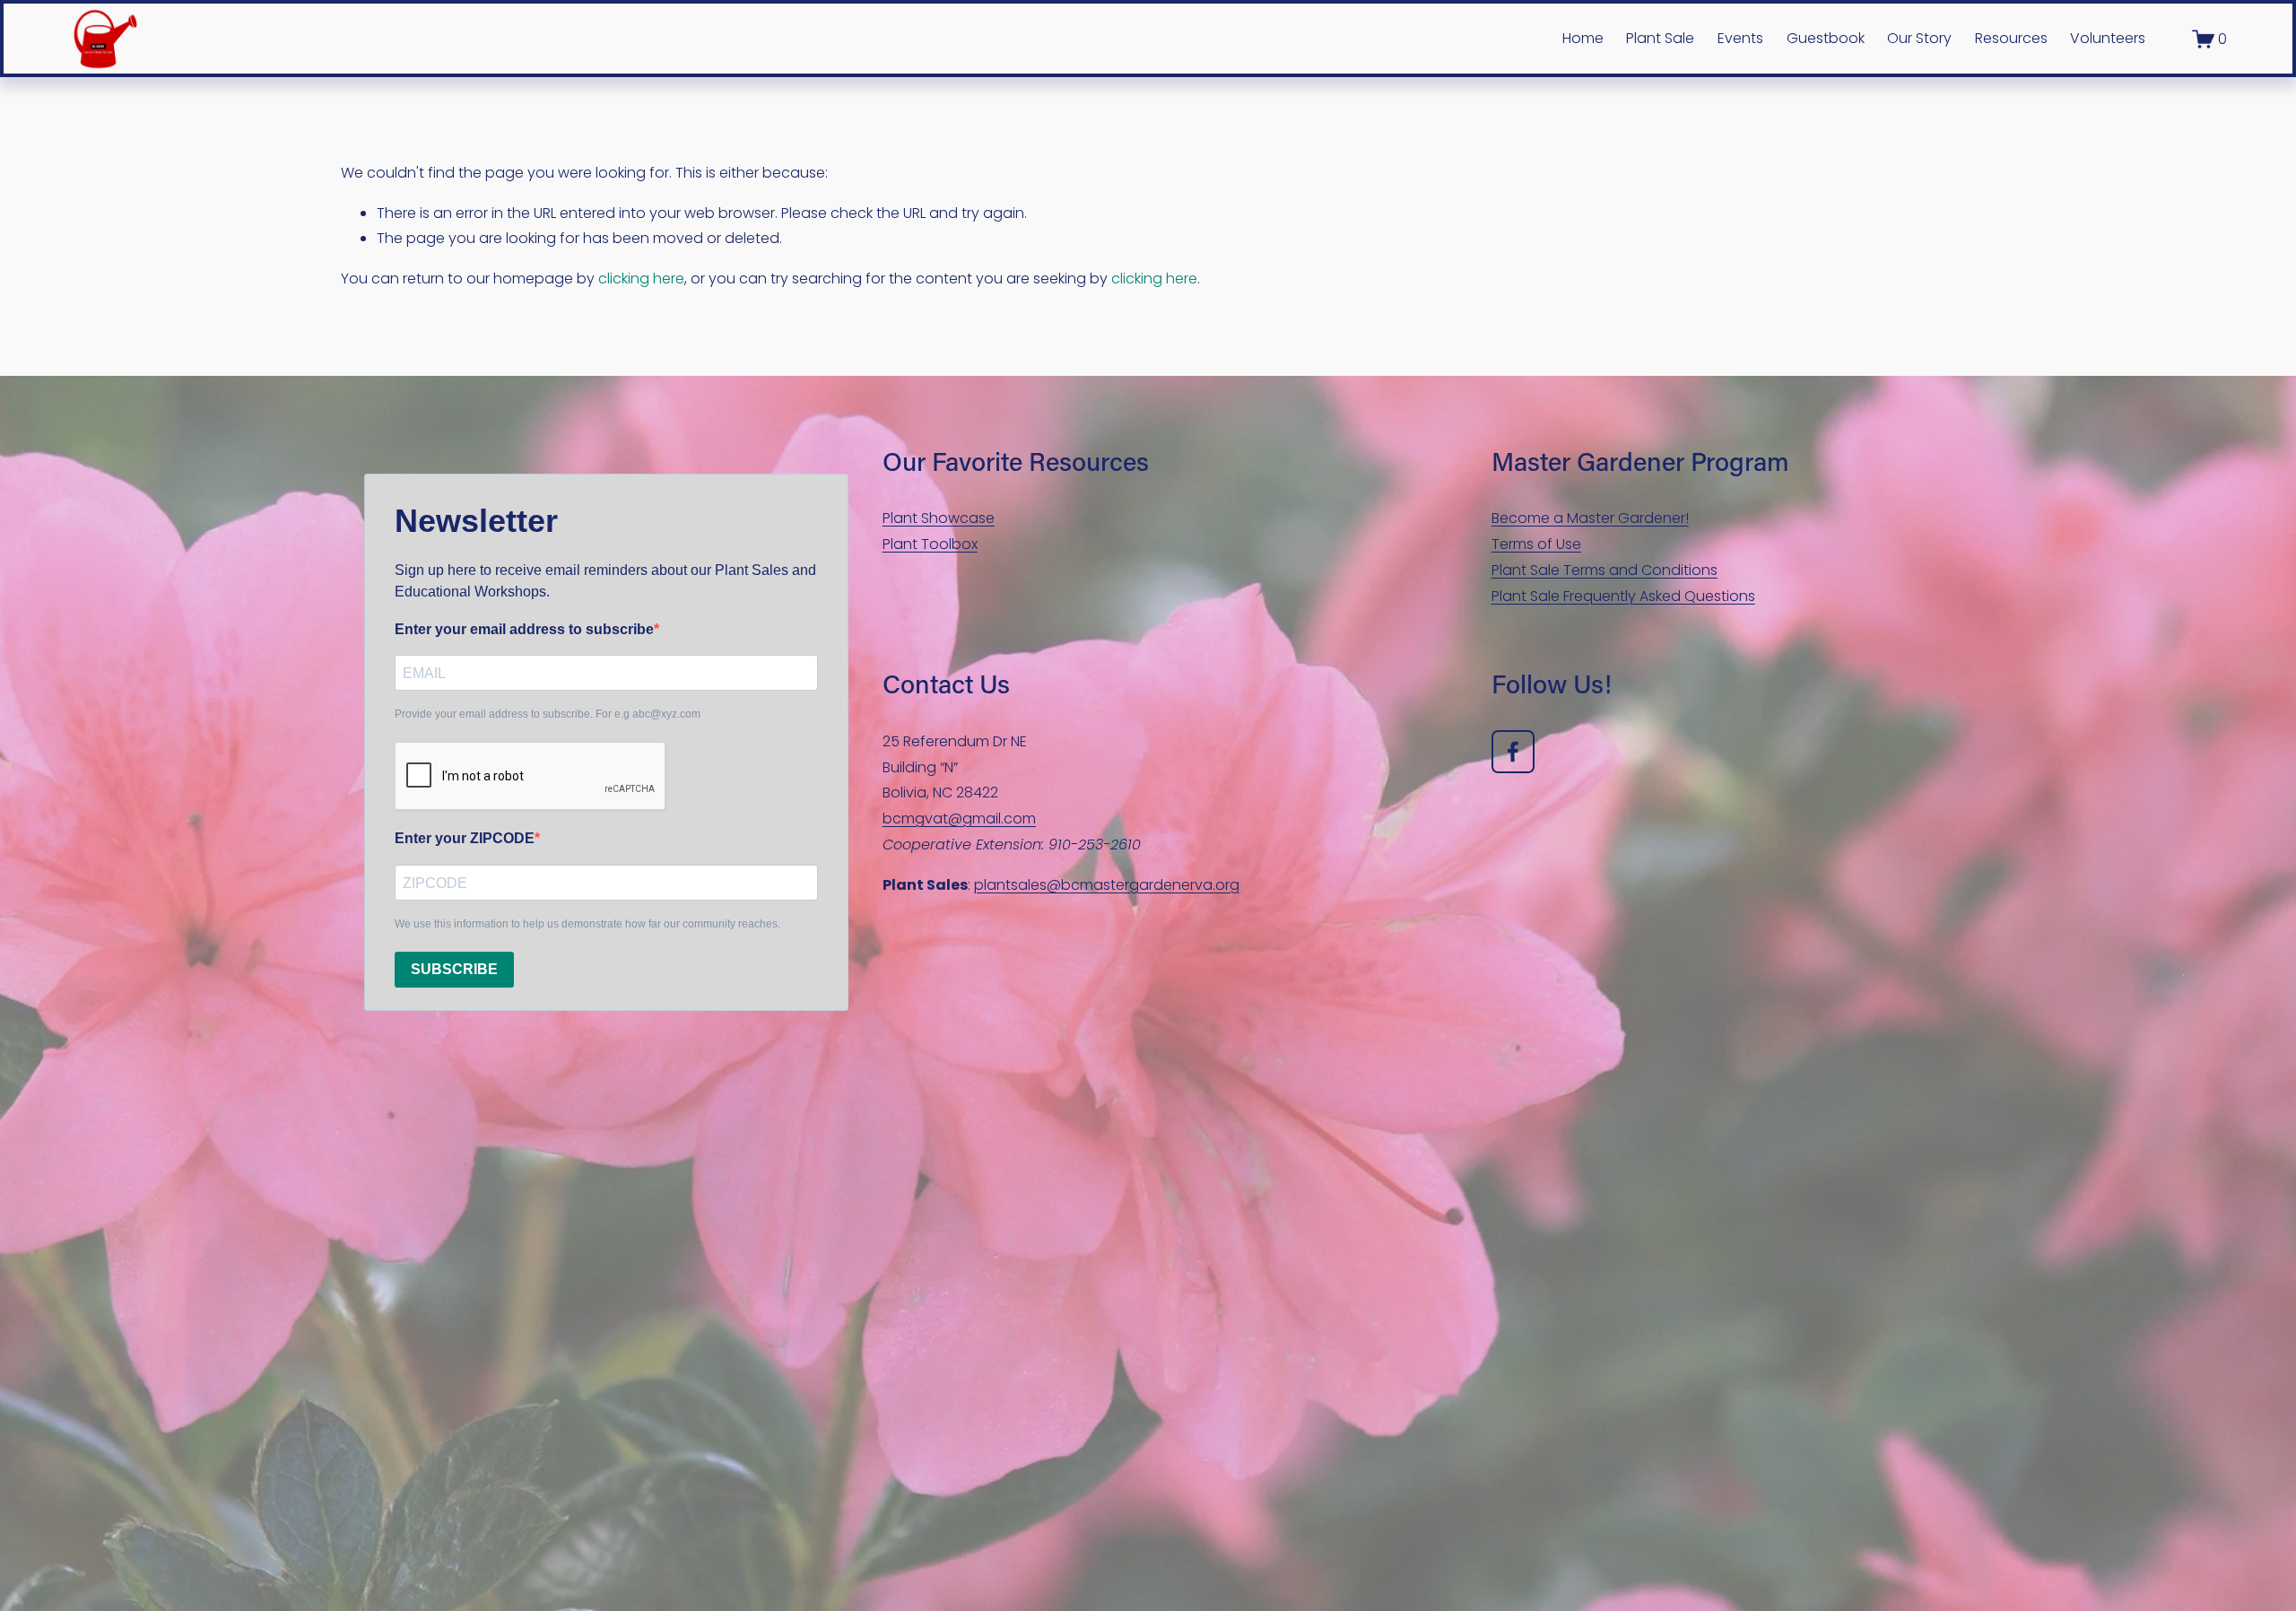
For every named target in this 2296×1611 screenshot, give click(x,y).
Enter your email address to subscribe (524, 629)
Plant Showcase (939, 518)
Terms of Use (1536, 544)
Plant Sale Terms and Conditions (1605, 570)
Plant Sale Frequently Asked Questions (1623, 596)
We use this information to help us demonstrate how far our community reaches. (587, 924)
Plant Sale (1660, 38)
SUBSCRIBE (454, 969)
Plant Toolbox (930, 544)
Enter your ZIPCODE (465, 838)
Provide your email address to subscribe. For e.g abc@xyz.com (548, 714)
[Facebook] (1513, 752)
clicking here (641, 279)
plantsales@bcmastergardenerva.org (1107, 885)
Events (1740, 38)
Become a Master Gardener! (1590, 518)
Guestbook (1826, 38)
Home (1583, 38)
